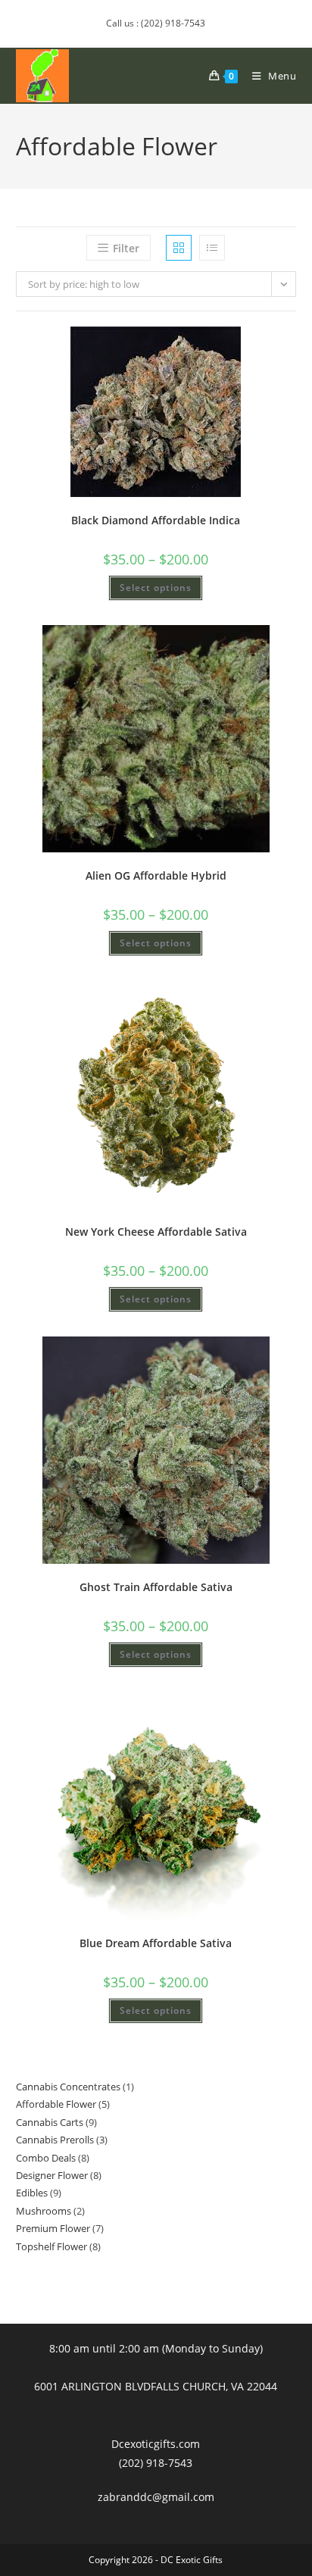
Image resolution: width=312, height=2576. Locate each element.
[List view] (212, 248)
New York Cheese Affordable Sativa (156, 1232)
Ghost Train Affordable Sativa (156, 1587)
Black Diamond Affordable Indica (156, 520)
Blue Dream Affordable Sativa (156, 1943)
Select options (156, 588)
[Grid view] (179, 248)
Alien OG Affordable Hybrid (156, 875)
